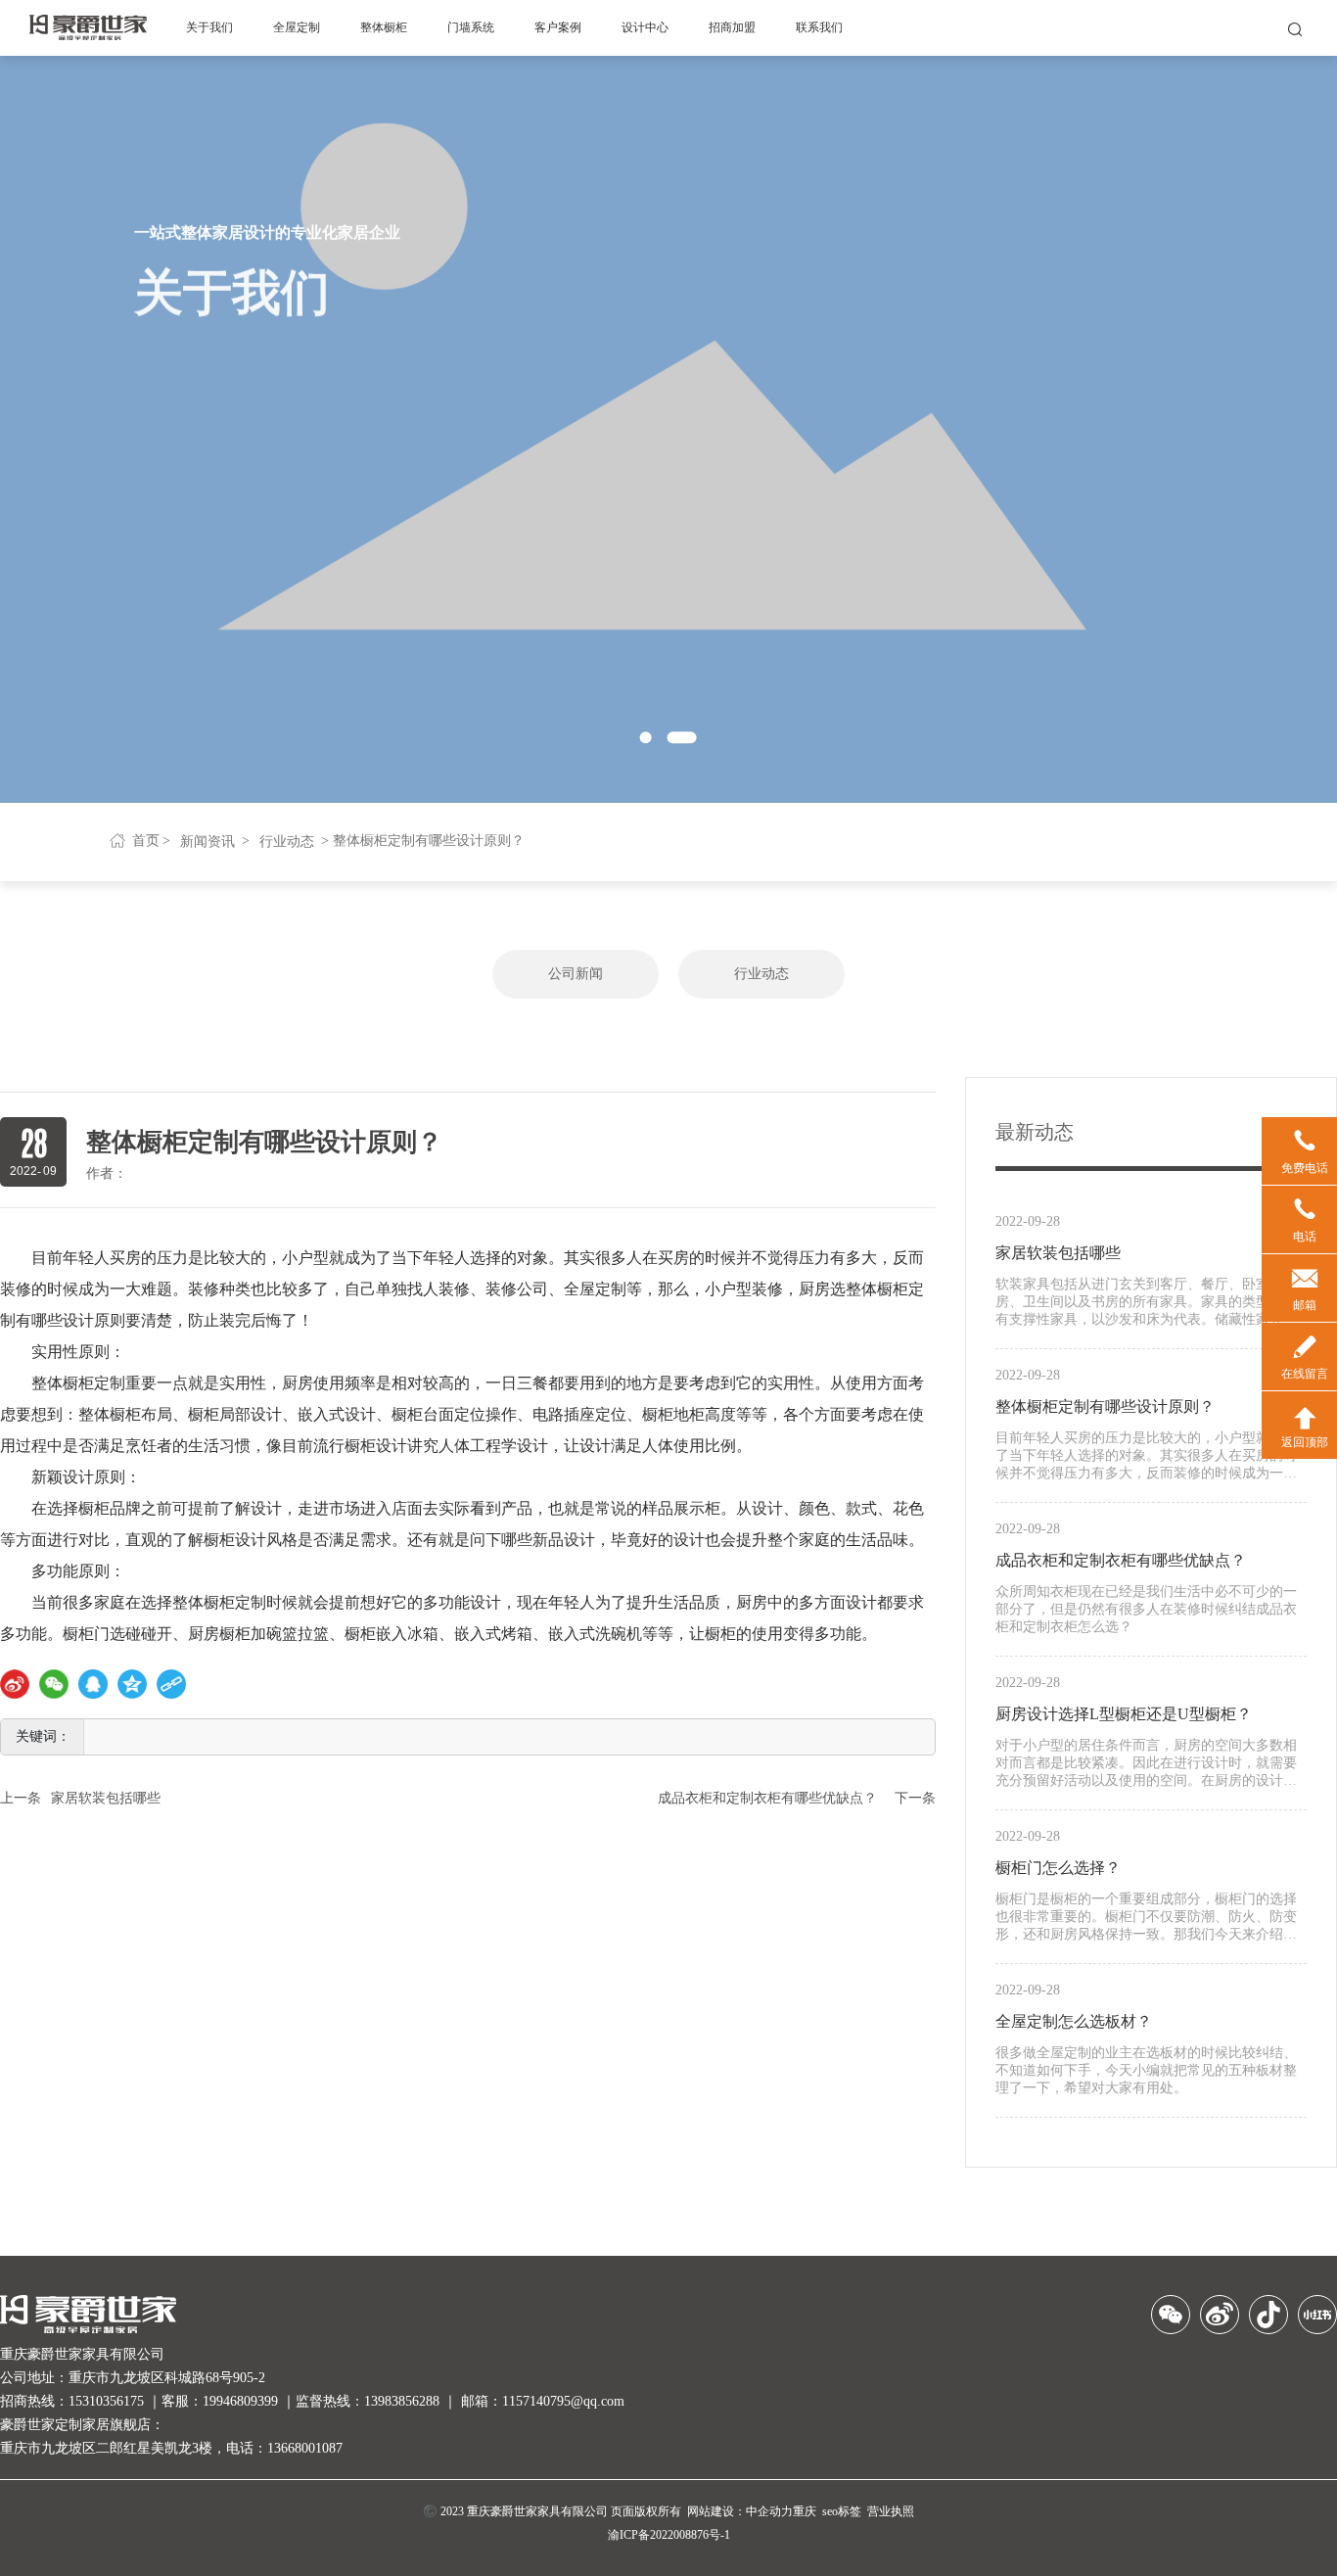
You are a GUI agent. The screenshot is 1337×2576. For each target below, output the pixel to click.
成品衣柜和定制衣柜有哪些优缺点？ (767, 1798)
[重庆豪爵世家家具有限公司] (88, 26)
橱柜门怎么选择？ (1058, 1868)
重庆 (805, 2511)
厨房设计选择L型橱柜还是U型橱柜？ (1124, 1714)
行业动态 (287, 842)
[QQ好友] (93, 1684)
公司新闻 (576, 974)
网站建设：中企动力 (740, 2511)
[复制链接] (171, 1684)
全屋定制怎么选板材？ (1074, 2021)
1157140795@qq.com (563, 2401)
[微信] (54, 1684)
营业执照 (891, 2511)
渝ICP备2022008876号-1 (669, 2535)
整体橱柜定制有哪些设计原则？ (1105, 1406)
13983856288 (402, 2401)
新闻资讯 (207, 842)
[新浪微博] (15, 1684)
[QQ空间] (132, 1684)
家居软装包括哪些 (106, 1798)
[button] (646, 738)
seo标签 (842, 2511)
